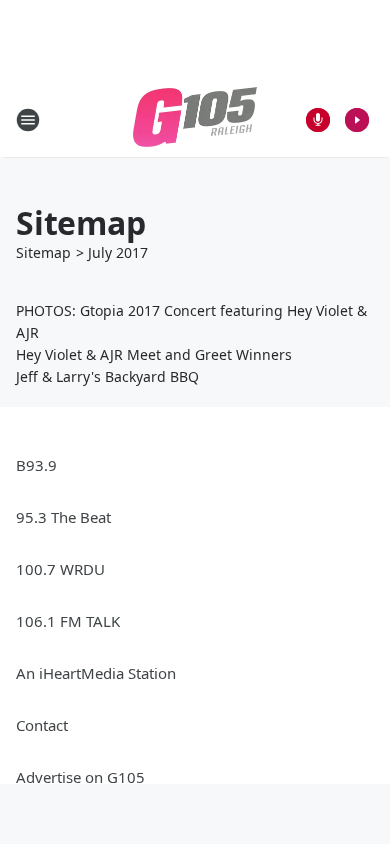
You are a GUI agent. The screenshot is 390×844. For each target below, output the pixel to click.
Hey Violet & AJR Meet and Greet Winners (154, 354)
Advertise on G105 (80, 777)
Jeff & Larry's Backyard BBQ (107, 376)
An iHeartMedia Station (96, 673)
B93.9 (36, 465)
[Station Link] (195, 119)
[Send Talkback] (318, 120)
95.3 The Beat (63, 517)
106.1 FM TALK (68, 621)
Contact (42, 725)
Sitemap (43, 252)
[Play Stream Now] (357, 120)
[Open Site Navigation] (28, 120)
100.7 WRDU (60, 569)
